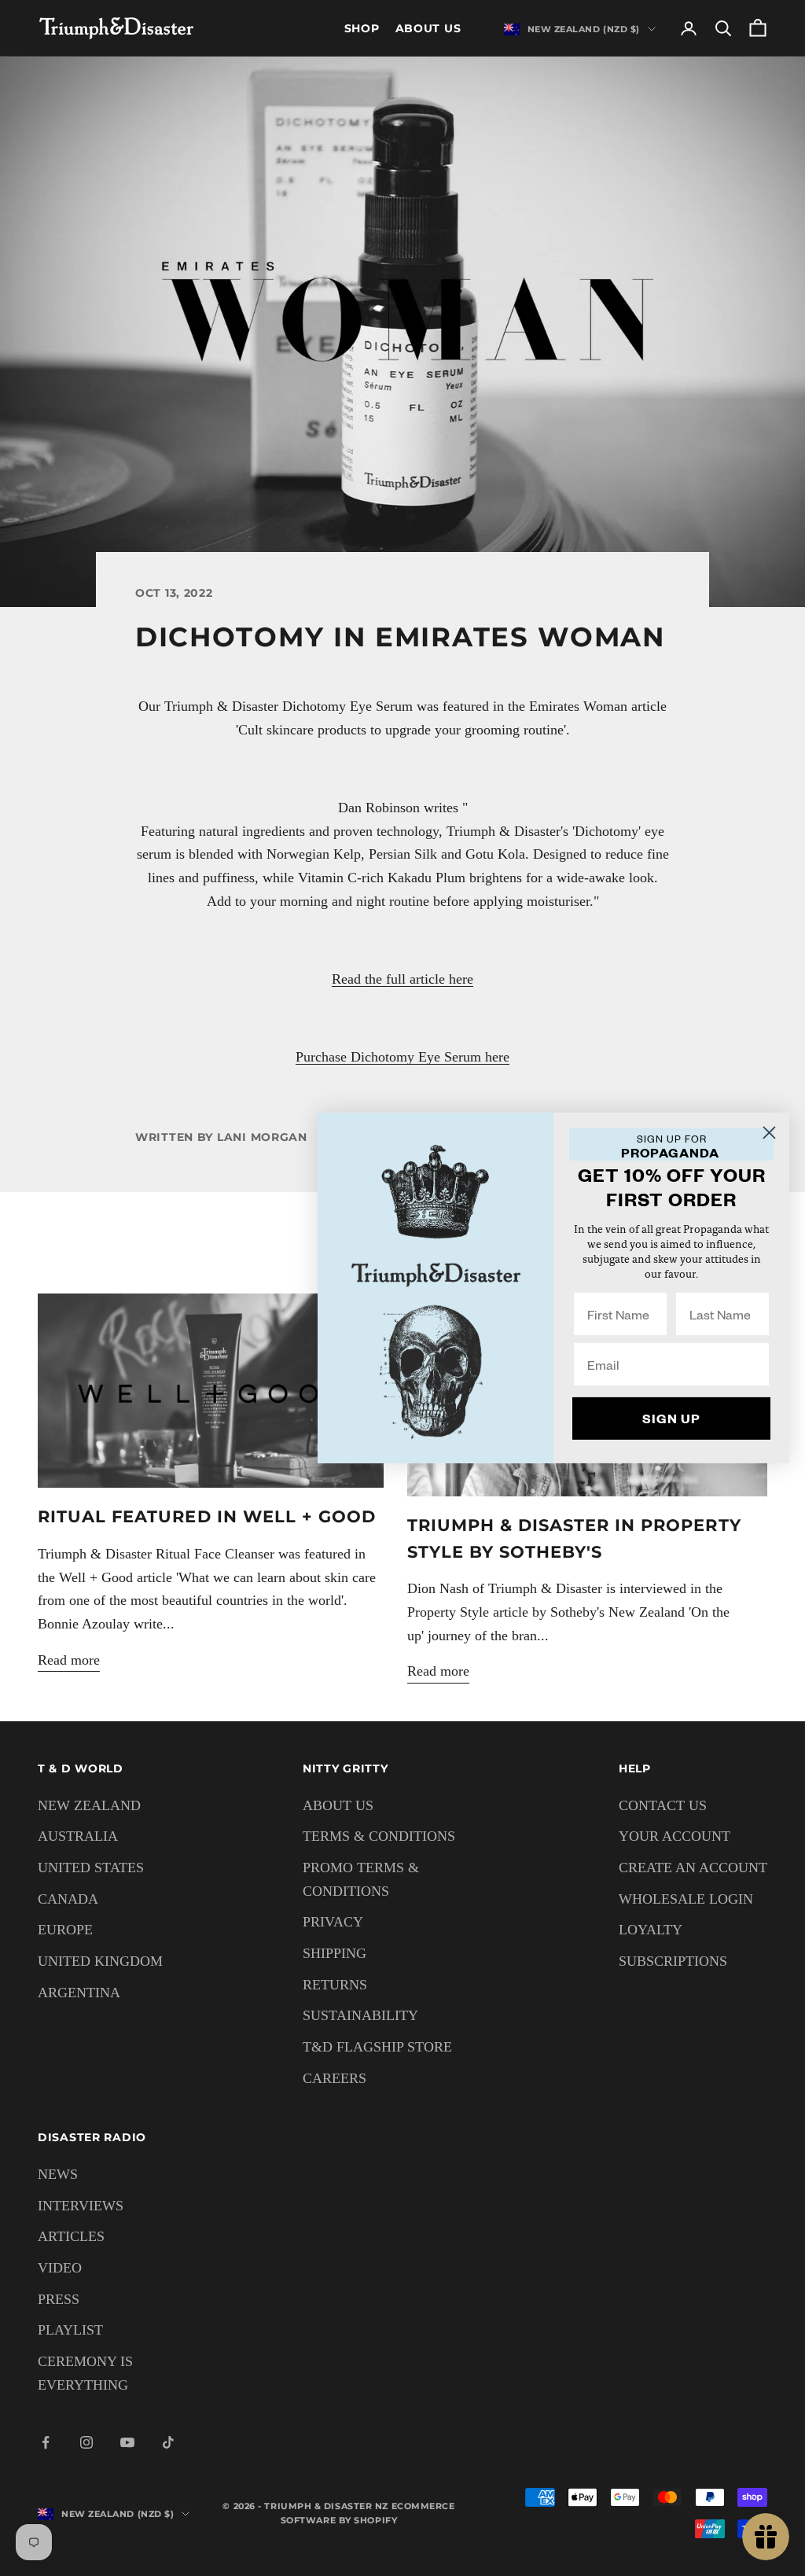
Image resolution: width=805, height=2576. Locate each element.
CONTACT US (663, 1805)
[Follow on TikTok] (168, 2442)
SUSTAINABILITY (360, 2015)
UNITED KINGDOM (100, 1961)
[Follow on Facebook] (46, 2442)
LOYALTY (651, 1930)
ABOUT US (338, 1805)
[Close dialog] (769, 1133)
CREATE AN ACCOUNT (693, 1868)
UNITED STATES (91, 1868)
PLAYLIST (70, 2330)
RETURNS (335, 1985)
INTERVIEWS (81, 2206)
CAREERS (334, 2078)
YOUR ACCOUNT (675, 1836)
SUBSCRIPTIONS (673, 1961)
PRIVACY (333, 1922)
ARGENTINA (79, 1993)
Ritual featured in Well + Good (207, 1516)
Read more (69, 1660)
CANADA (68, 1899)
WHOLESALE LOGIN (686, 1899)
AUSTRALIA (78, 1836)
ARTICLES (71, 2236)
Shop (362, 28)
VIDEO (60, 2268)
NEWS (58, 2174)
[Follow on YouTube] (127, 2442)
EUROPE (65, 1930)
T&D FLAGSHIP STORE (377, 2047)
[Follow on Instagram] (86, 2442)
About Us (428, 28)
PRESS (59, 2299)
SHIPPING (334, 1953)
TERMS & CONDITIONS (379, 1836)
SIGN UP (671, 1418)
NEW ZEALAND (89, 1805)
